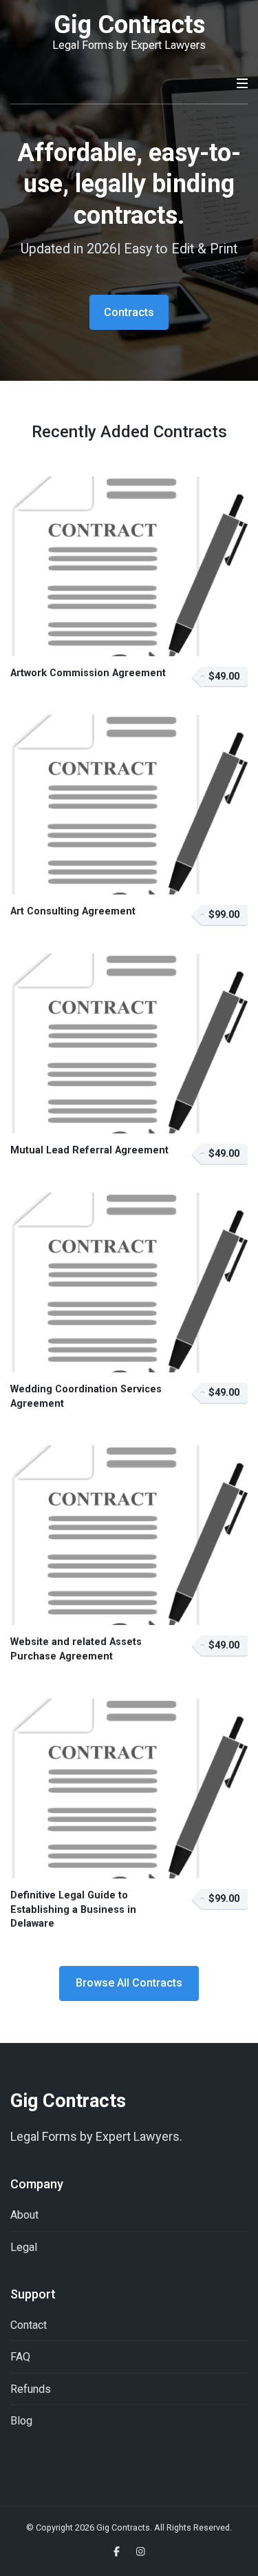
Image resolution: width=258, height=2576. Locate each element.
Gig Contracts (129, 25)
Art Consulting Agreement (73, 911)
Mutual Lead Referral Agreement (89, 1150)
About (24, 2215)
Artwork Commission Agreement (88, 673)
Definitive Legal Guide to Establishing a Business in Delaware (73, 1909)
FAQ (20, 2357)
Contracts (129, 312)
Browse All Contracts (129, 1983)
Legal (24, 2247)
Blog (21, 2421)
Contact (29, 2325)
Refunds (31, 2389)
